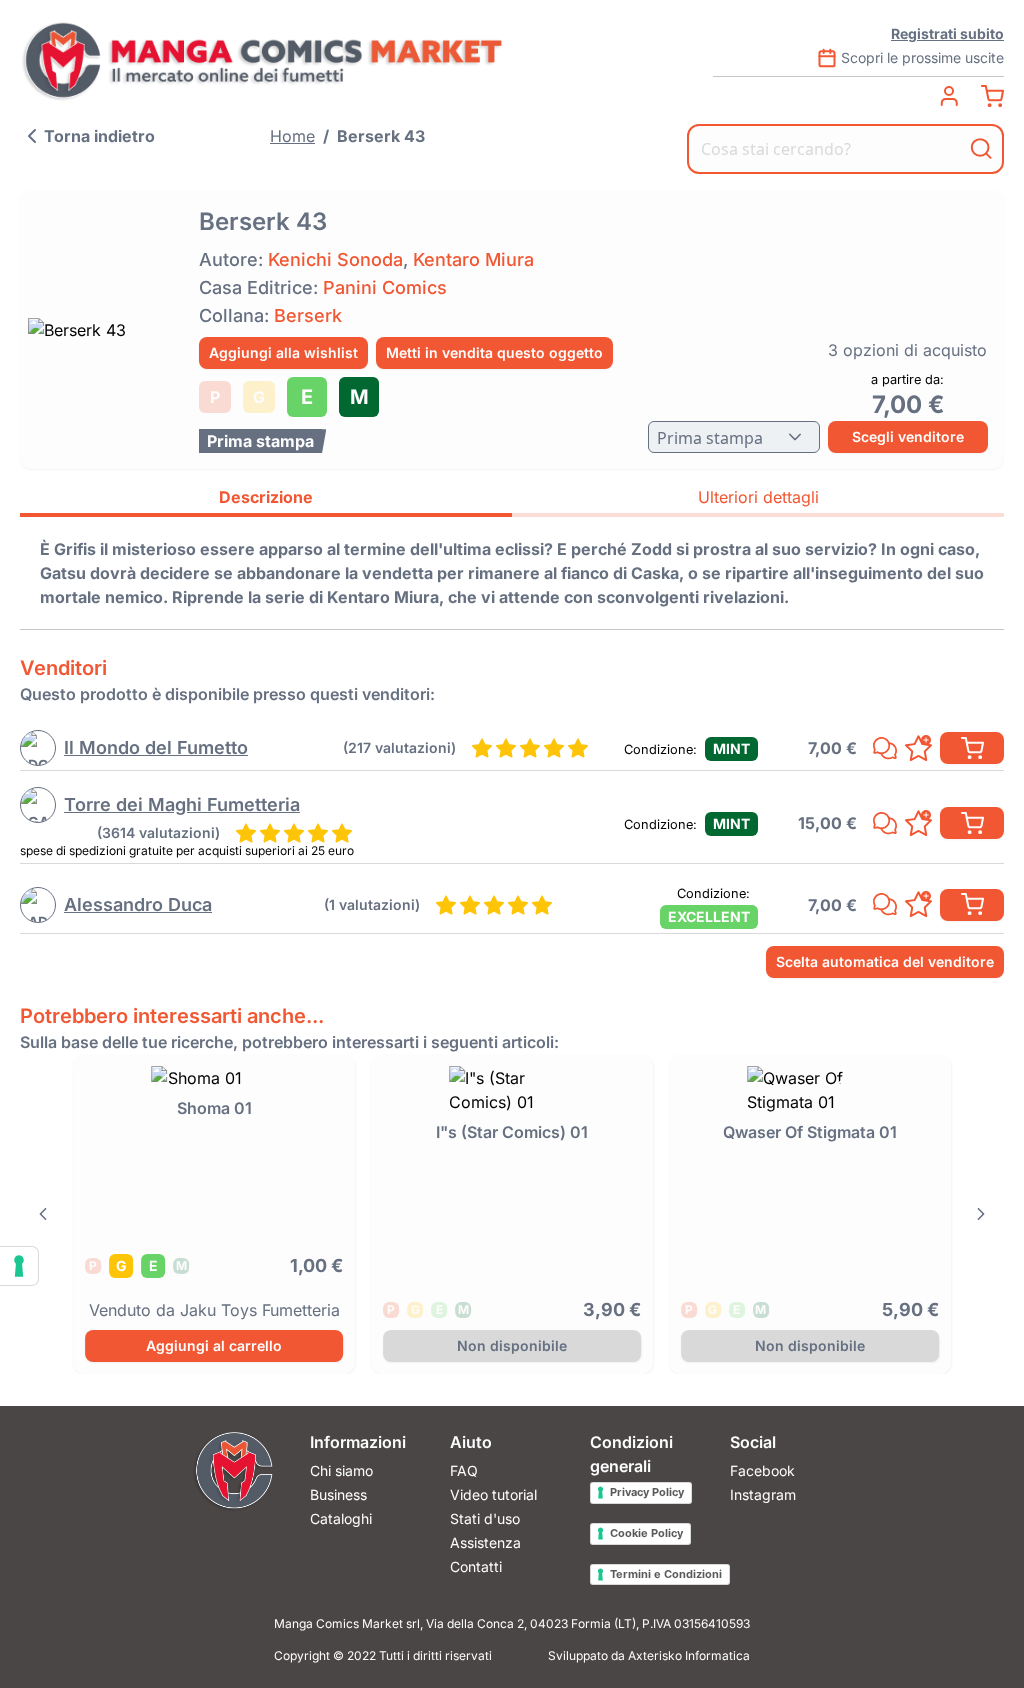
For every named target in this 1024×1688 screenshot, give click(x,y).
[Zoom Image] (103, 330)
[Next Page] (981, 1214)
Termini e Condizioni (666, 1574)
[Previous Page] (42, 1214)
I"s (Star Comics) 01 (512, 1132)
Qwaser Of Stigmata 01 (810, 1132)
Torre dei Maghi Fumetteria (182, 804)
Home (292, 136)
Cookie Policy (646, 1533)
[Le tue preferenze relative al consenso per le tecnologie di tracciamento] (19, 1266)
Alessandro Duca (138, 904)
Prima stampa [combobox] (710, 438)
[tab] (266, 500)
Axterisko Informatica (689, 1655)
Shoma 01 (214, 1108)
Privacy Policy (647, 1492)
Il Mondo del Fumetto (156, 747)
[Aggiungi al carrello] (972, 748)
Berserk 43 (381, 136)
